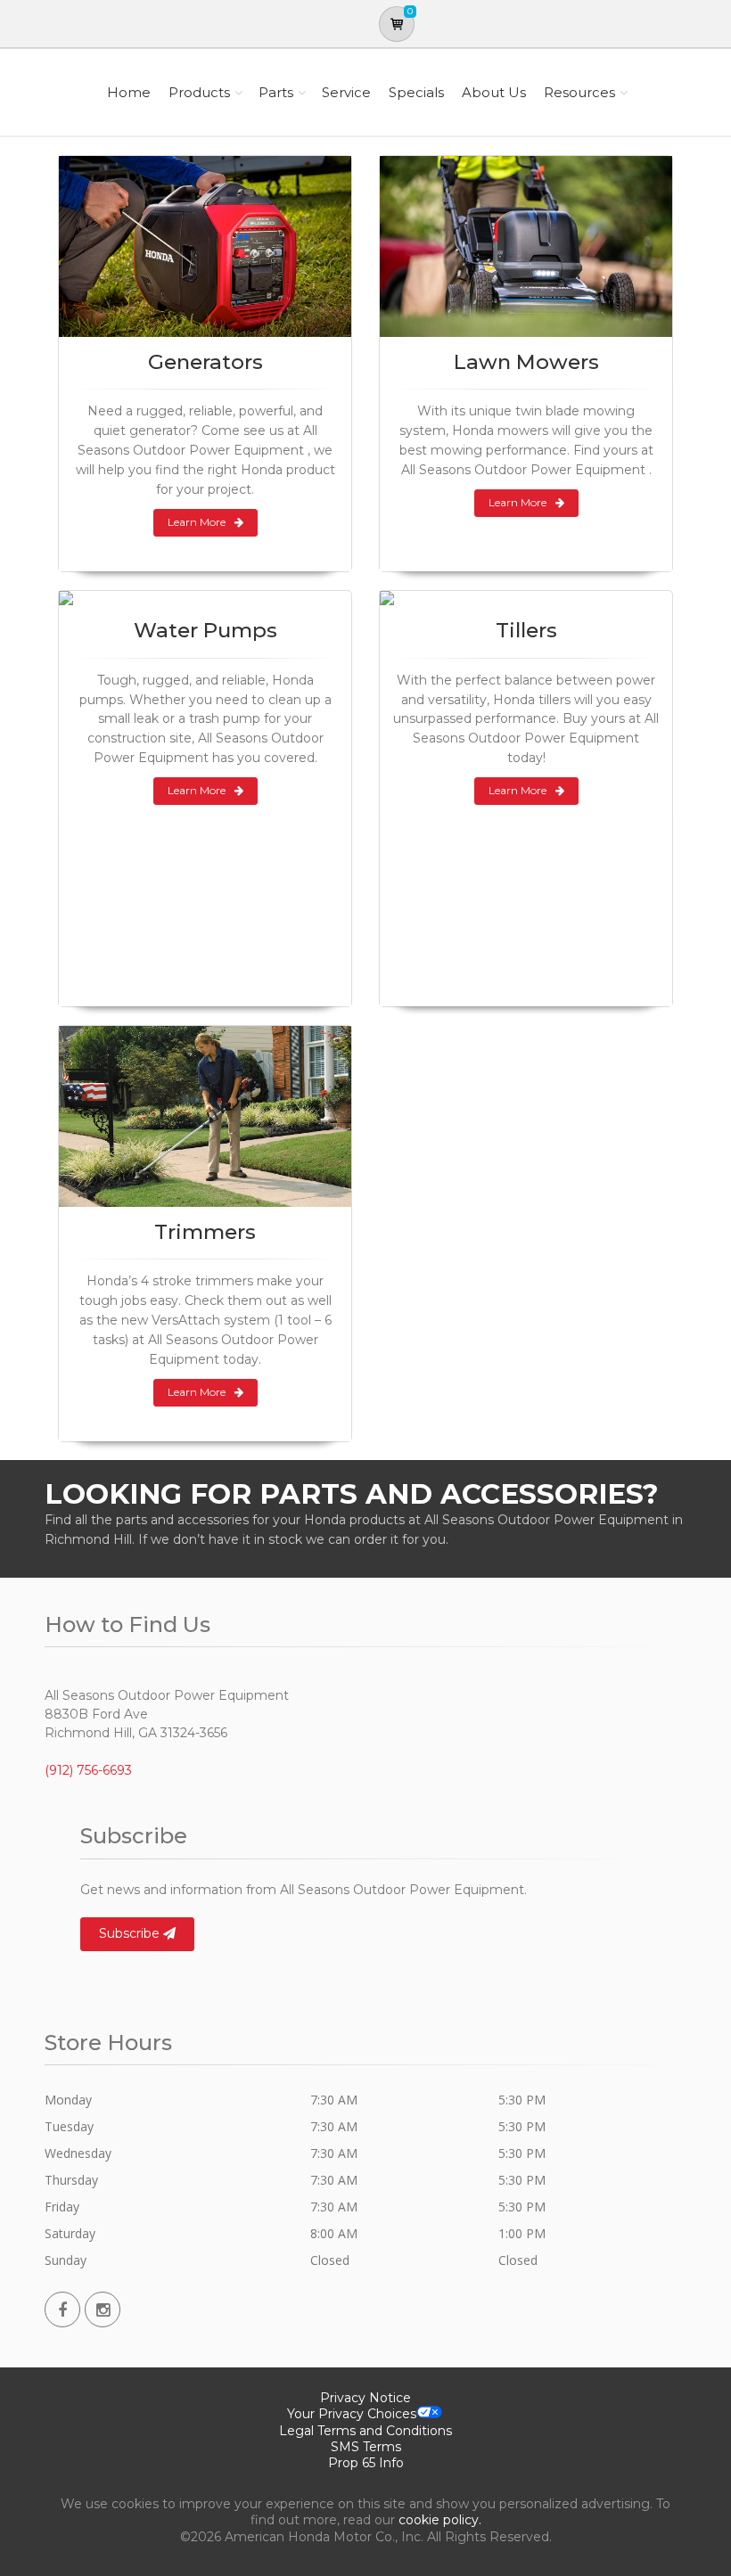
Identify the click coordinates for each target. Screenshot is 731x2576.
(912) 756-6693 (88, 1770)
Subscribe (131, 1933)
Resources (579, 92)
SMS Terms (366, 2447)
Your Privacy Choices (352, 2414)
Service (346, 92)
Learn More (197, 522)
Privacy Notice (365, 2398)
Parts (276, 92)
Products (199, 92)
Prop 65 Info (366, 2463)
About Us (494, 92)
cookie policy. (440, 2520)
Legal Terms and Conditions (365, 2431)
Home (129, 92)
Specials (416, 92)
